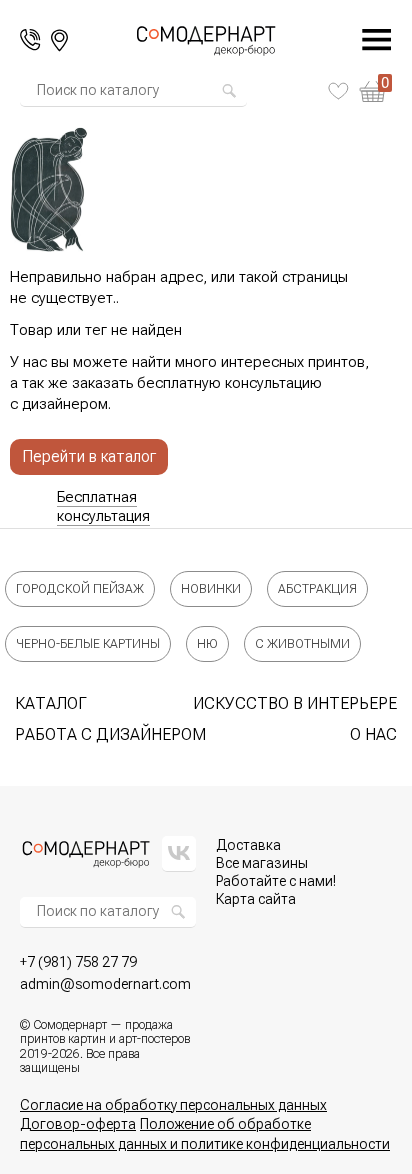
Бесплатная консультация (103, 507)
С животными (302, 644)
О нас (373, 734)
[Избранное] (338, 91)
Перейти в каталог (89, 456)
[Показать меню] (366, 40)
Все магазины (262, 863)
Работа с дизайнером (110, 734)
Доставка (248, 845)
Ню (207, 644)
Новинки (211, 589)
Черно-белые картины (88, 644)
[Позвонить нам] (30, 40)
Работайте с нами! (276, 881)
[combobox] (128, 91)
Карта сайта (256, 899)
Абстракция (317, 589)
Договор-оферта (78, 1124)
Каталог (51, 703)
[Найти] (229, 91)
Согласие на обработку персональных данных (173, 1105)
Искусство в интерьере (295, 703)
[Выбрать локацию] (59, 40)
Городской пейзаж (80, 589)
